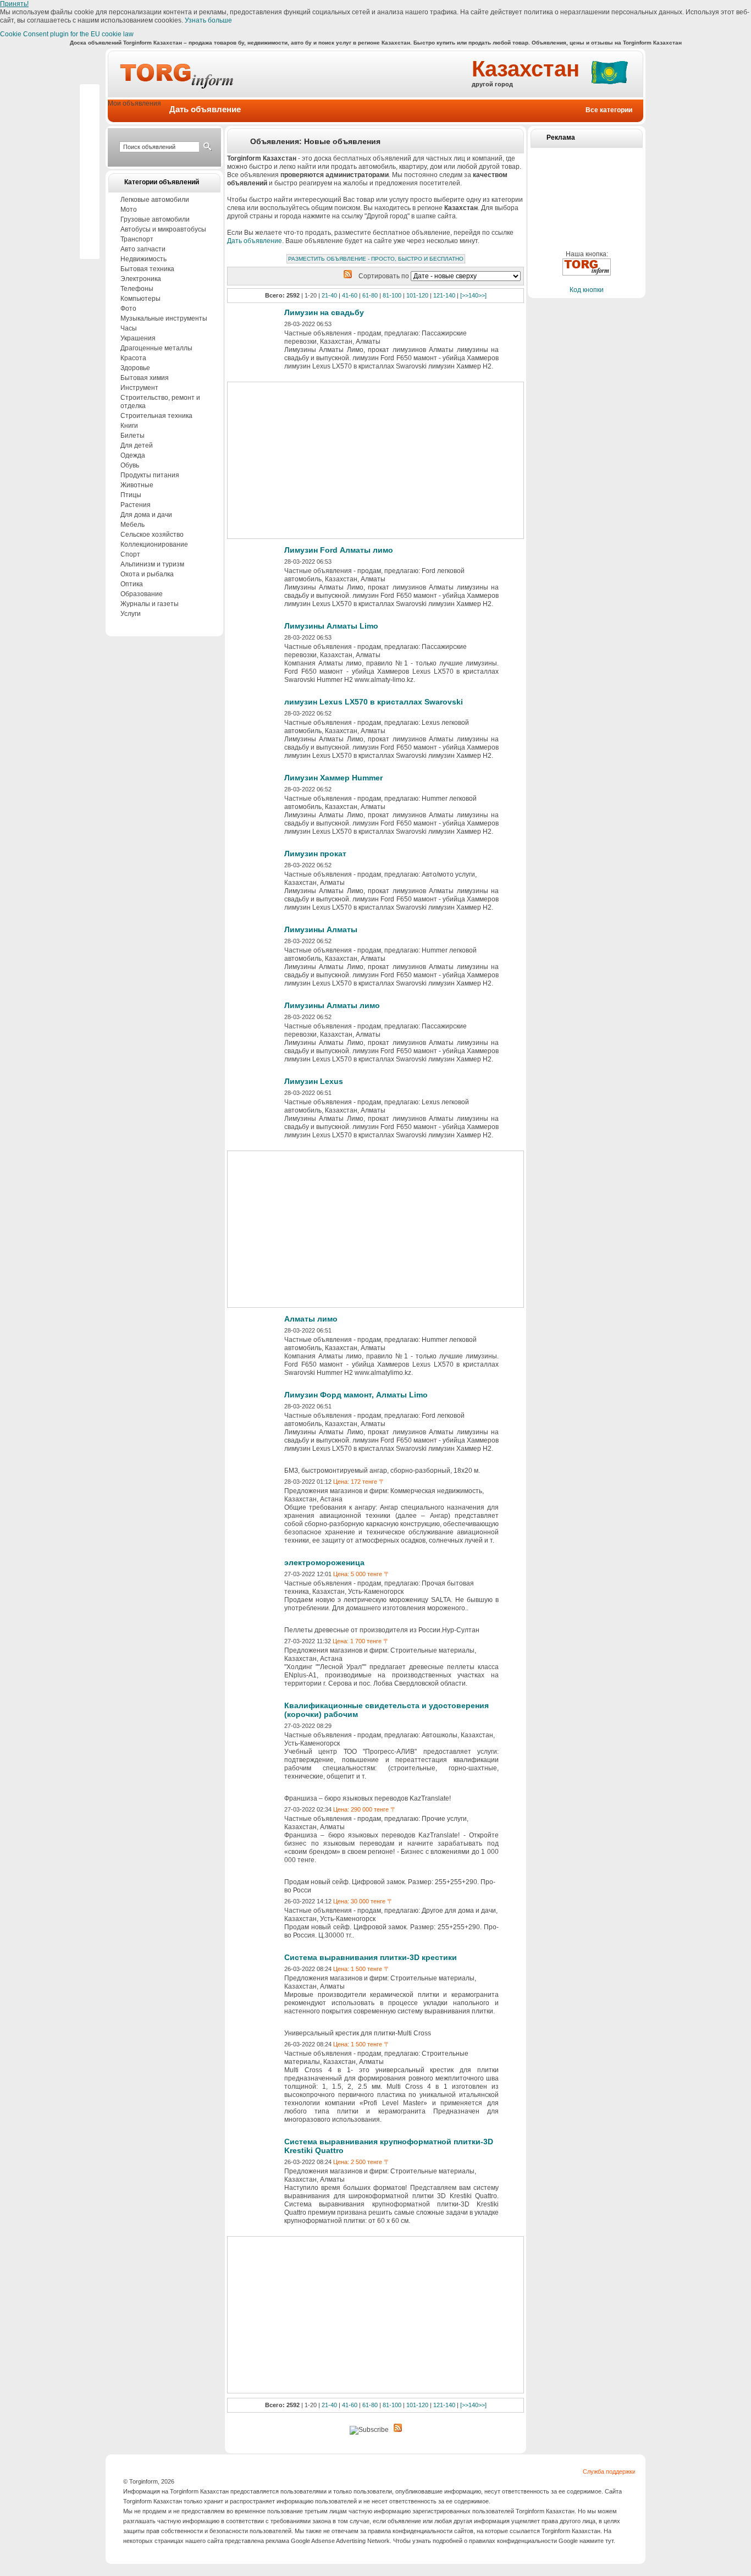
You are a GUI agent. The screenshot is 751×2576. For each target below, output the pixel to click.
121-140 (444, 295)
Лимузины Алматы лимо (332, 1005)
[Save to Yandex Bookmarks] (90, 226)
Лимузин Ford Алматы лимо (339, 550)
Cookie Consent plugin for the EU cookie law (67, 34)
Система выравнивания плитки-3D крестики (371, 1957)
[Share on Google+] (90, 127)
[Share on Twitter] (90, 160)
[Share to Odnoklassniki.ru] (90, 210)
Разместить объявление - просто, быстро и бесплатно (376, 259)
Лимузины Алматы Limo (331, 626)
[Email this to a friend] (90, 243)
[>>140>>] (473, 295)
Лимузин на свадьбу (324, 312)
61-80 (370, 295)
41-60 (350, 295)
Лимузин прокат (315, 854)
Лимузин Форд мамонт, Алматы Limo (356, 1395)
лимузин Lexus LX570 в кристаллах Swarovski (374, 702)
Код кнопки (587, 290)
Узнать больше (208, 20)
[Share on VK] (90, 193)
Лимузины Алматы (321, 929)
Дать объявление (255, 241)
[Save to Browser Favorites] (90, 177)
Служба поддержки (609, 2472)
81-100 (392, 295)
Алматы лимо (311, 1319)
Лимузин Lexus (314, 1081)
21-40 (329, 295)
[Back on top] (90, 94)
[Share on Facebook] (90, 111)
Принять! (14, 4)
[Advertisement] (587, 174)
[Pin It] (90, 144)
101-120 (417, 295)
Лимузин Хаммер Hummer (333, 778)
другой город (492, 84)
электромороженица (324, 1562)
